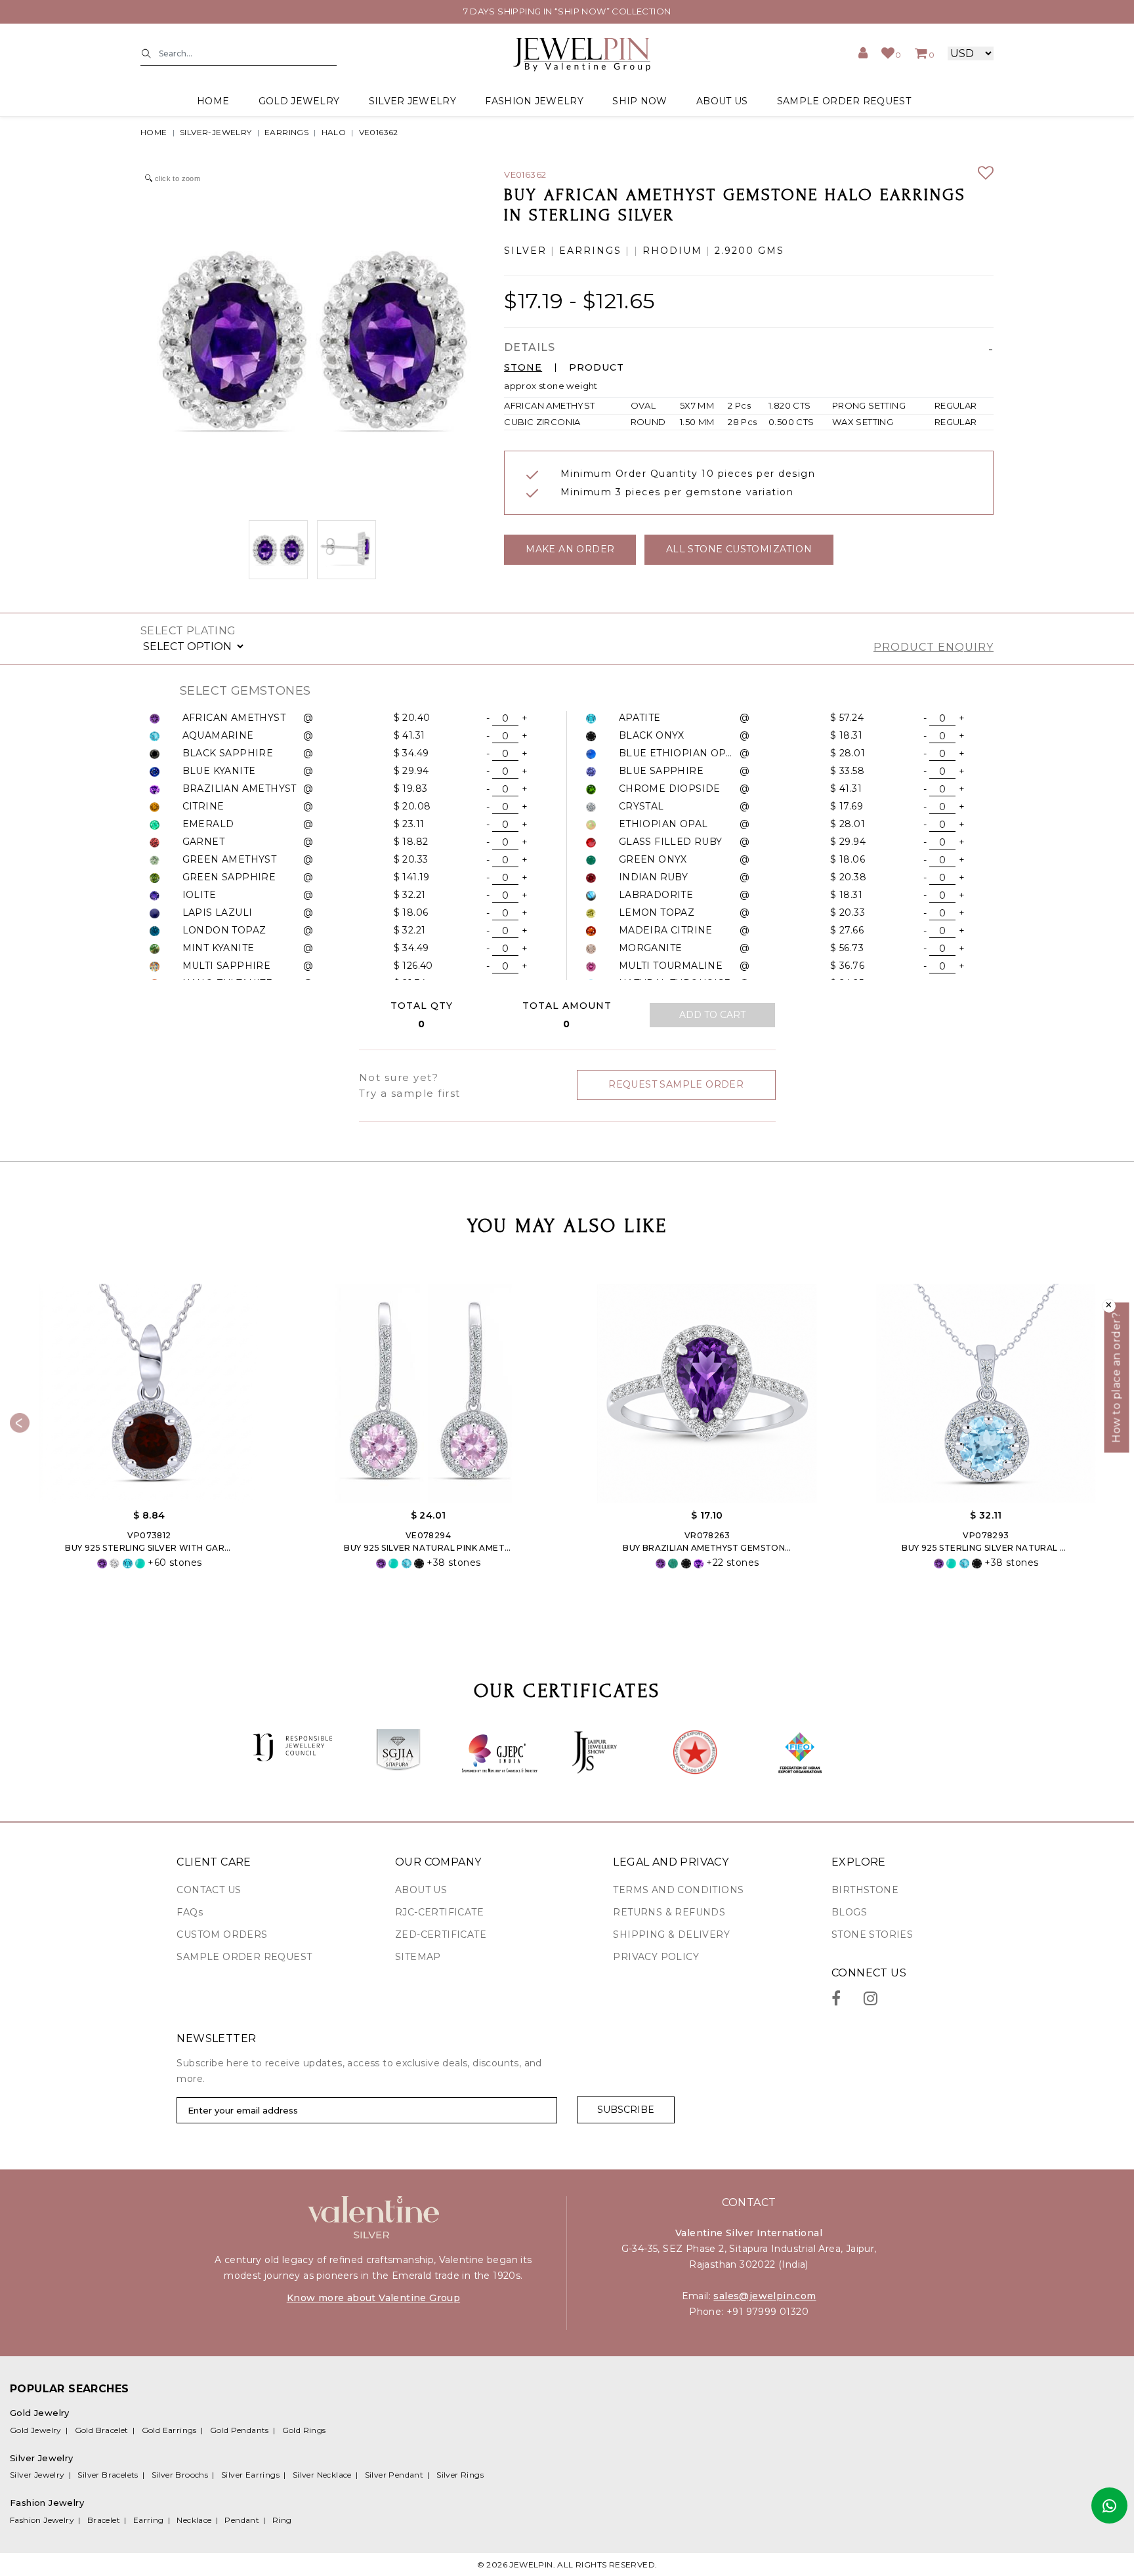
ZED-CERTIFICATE (441, 1934)
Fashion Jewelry (42, 2520)
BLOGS (849, 1912)
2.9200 (734, 251)
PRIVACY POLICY (656, 1957)
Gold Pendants (240, 2430)
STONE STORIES (872, 1934)
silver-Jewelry (216, 132)
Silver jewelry (412, 101)
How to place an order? (1117, 1378)
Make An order (570, 549)
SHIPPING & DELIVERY (671, 1934)
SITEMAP (418, 1957)
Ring (282, 2520)
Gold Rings (304, 2430)
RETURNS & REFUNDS (669, 1912)
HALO (334, 132)
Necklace (194, 2520)
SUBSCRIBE (626, 2110)
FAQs (190, 1912)
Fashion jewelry (534, 101)
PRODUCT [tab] (597, 368)
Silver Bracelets (108, 2475)
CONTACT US (209, 1890)
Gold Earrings (169, 2430)
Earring (149, 2520)
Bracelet (104, 2520)
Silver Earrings (250, 2475)
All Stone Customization (739, 549)
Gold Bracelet (102, 2430)
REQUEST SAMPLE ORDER (676, 1084)
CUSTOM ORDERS (222, 1934)
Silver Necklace (322, 2475)
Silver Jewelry (37, 2475)
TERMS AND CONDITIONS (678, 1890)
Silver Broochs (180, 2475)
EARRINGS (286, 132)
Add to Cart (712, 1015)
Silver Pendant (394, 2475)
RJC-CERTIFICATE (439, 1912)
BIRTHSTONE (865, 1890)
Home (213, 101)
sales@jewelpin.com (765, 2296)
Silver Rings (460, 2475)
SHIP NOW (640, 101)
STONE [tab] (523, 368)
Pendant (242, 2520)
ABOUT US (722, 101)
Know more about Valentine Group (373, 2298)
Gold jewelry (299, 101)
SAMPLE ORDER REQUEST (844, 101)
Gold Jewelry (36, 2430)
